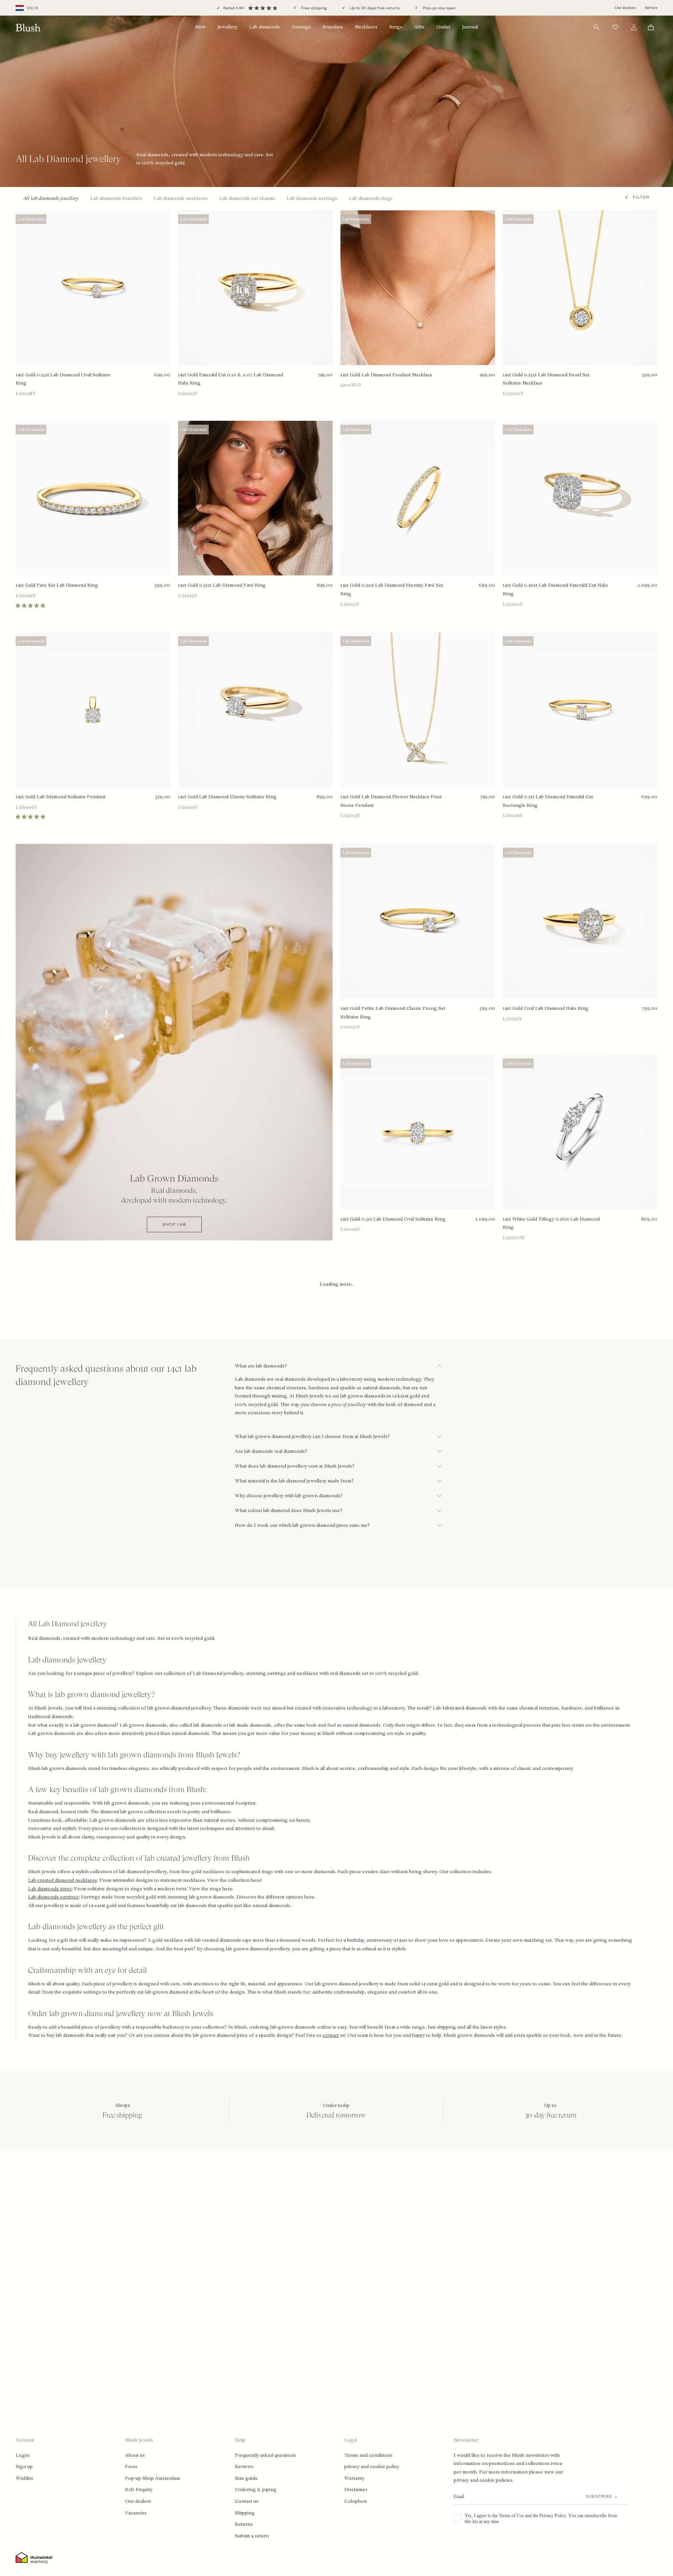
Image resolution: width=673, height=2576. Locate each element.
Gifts (419, 27)
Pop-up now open (439, 8)
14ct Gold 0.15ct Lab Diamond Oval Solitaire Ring (63, 379)
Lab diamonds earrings (53, 1897)
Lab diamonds (265, 27)
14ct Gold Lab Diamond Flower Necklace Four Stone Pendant (391, 801)
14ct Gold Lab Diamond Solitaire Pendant (61, 797)
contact (331, 2035)
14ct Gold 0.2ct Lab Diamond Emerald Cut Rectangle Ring (548, 801)
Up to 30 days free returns (374, 8)
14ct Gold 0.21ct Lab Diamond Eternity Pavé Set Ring (392, 589)
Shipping (245, 2513)
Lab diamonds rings (50, 1889)
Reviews (244, 2467)
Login (22, 2455)
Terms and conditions (368, 2455)
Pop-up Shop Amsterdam (152, 2478)
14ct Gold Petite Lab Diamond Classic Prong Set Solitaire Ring (393, 1013)
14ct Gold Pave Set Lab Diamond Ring (57, 585)
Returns (244, 2524)
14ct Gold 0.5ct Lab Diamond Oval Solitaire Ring (393, 1219)
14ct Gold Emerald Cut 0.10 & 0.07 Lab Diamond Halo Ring (231, 379)
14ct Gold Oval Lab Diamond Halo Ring (546, 1008)
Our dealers (625, 8)
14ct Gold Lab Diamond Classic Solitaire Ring (227, 797)
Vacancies (136, 2513)
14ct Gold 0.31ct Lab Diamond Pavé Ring (222, 585)
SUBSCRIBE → (602, 2496)
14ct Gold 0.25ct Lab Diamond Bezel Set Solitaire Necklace (546, 379)
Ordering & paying (256, 2490)
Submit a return (252, 2536)
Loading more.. (337, 1284)
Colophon (356, 2501)
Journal (470, 27)
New (200, 27)
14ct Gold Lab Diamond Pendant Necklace (386, 375)
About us (135, 2455)
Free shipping (313, 8)
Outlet (443, 27)
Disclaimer (356, 2490)
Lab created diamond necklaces (63, 1880)
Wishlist (24, 2478)
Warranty (354, 2478)
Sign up (24, 2467)
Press (131, 2467)
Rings (396, 27)
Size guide (246, 2478)
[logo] (28, 27)
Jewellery (227, 27)
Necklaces (366, 27)
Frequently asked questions (265, 2455)
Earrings (301, 27)
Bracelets (333, 27)
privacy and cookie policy (372, 2467)
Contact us (247, 2501)
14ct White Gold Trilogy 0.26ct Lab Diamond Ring (551, 1223)
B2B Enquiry (139, 2490)
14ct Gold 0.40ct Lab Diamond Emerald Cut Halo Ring (555, 589)
